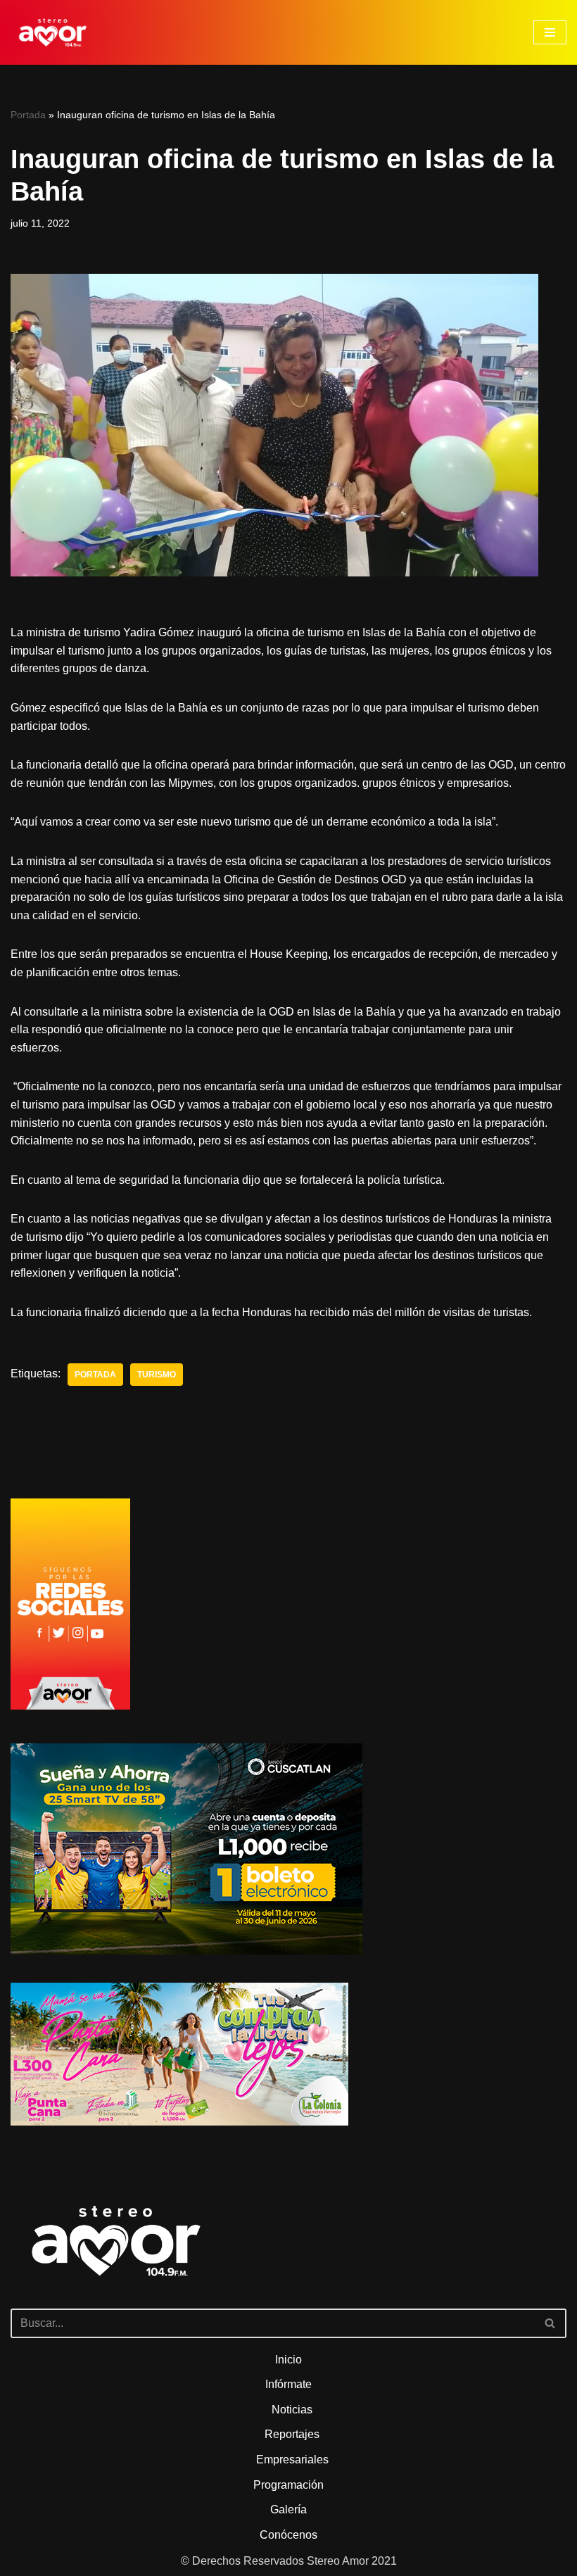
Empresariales (292, 2460)
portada (95, 1375)
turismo (157, 1375)
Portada (28, 115)
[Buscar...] (288, 2261)
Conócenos (288, 2535)
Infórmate (288, 2384)
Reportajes (292, 2434)
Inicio (288, 2360)
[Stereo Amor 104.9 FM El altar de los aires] (53, 32)
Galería (288, 2509)
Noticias (292, 2410)
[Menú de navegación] (550, 32)
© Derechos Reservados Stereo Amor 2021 (289, 2561)
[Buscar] (551, 2323)
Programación (288, 2485)
